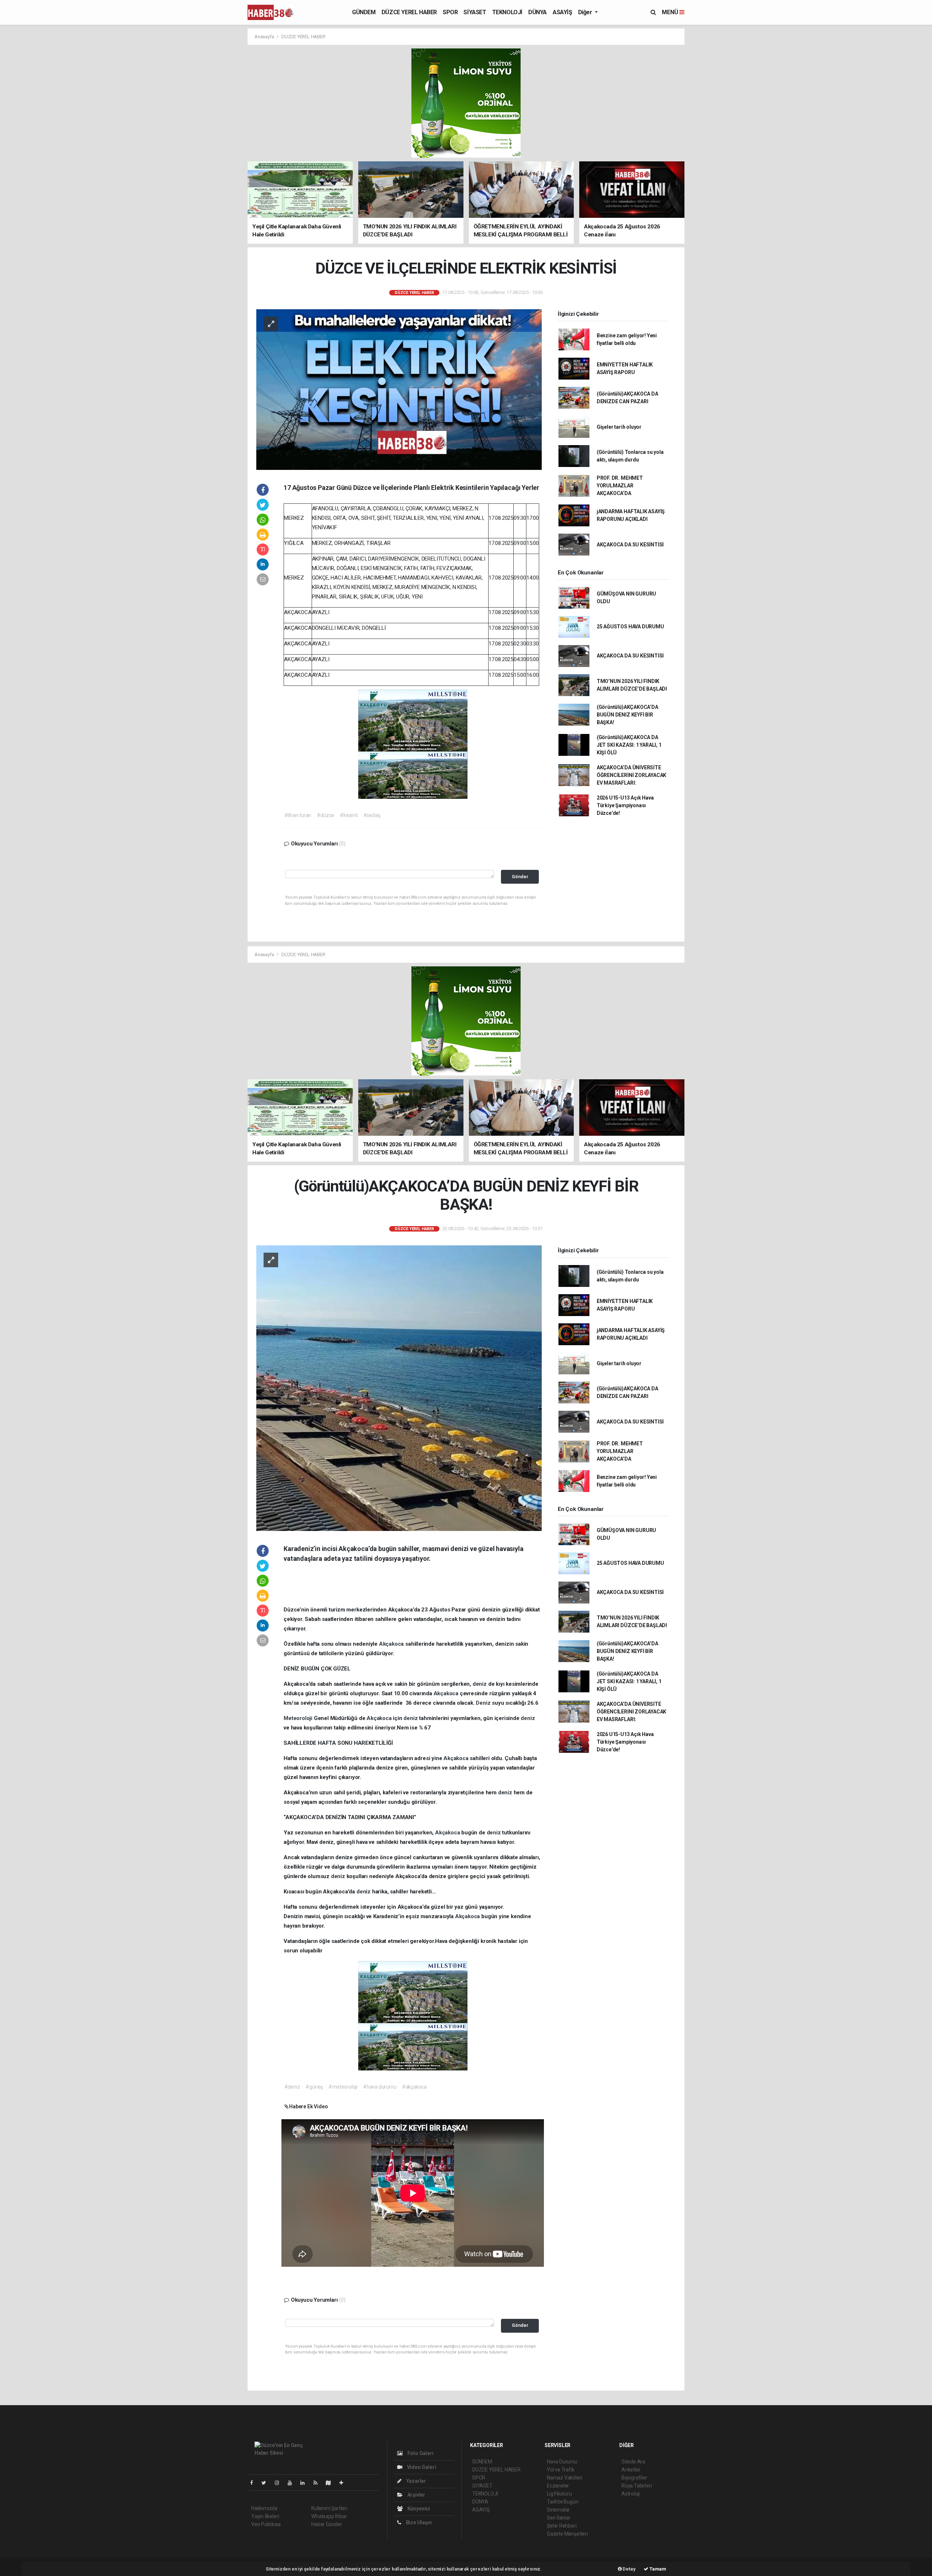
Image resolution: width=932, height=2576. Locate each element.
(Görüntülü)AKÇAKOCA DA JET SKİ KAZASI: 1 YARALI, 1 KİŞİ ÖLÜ (629, 745)
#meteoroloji (343, 2087)
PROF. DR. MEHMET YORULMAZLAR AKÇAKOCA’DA (620, 486)
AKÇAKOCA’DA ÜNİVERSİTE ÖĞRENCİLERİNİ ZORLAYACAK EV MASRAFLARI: (631, 775)
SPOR (450, 12)
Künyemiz (418, 2509)
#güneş (314, 2087)
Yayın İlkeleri (265, 2516)
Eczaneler (558, 2486)
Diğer (586, 12)
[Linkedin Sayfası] (305, 2483)
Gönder (520, 877)
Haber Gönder (327, 2524)
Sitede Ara (633, 2462)
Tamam (657, 2569)
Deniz (484, 1703)
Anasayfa (265, 37)
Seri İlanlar (559, 2518)
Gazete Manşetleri (567, 2534)
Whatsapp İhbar (329, 2516)
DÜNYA (538, 12)
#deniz (292, 2087)
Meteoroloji (299, 1718)
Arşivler (416, 2495)
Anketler (631, 2470)
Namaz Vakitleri (564, 2478)
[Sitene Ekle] (344, 2483)
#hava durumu (380, 2087)
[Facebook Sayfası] (254, 2483)
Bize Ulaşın (418, 2522)
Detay (629, 2569)
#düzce (325, 815)
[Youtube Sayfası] (293, 2483)
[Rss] (318, 2483)
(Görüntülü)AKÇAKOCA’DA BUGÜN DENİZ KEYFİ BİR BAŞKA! (627, 715)
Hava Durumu (562, 2462)
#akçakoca (414, 2087)
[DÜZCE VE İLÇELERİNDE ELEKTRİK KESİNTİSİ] (399, 389)
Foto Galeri (420, 2453)
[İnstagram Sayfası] (280, 2483)
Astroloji (631, 2494)
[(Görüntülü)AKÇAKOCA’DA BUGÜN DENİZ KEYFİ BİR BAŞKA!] (399, 1387)
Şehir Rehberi (562, 2526)
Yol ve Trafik (561, 2470)
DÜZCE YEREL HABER (409, 12)
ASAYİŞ (562, 12)
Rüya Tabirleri (637, 2486)
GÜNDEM (364, 12)
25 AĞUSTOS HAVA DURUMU (630, 627)
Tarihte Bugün (563, 2502)
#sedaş (372, 815)
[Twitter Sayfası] (267, 2483)
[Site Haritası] (331, 2483)
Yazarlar (416, 2481)
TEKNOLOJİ (507, 12)
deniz (480, 1684)
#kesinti (349, 815)
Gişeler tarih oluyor (619, 427)
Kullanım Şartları (329, 2508)
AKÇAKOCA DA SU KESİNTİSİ (630, 545)
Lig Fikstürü (559, 2494)
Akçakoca (392, 1644)
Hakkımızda (264, 2508)
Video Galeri (421, 2467)
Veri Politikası (266, 2524)
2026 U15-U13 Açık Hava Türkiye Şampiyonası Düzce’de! (625, 805)
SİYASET (475, 12)
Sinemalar (558, 2510)
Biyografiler (634, 2478)
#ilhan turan (298, 815)
